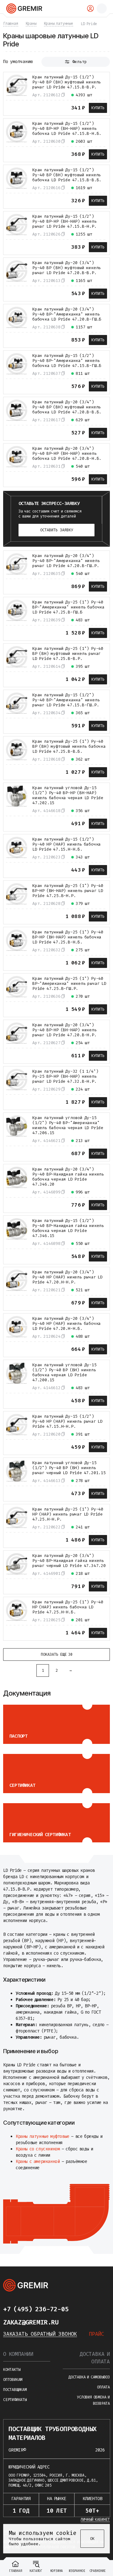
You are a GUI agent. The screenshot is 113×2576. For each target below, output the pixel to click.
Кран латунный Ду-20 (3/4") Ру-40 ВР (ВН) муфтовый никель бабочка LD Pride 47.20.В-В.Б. (67, 407)
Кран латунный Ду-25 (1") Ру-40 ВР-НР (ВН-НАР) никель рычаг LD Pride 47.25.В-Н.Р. (68, 891)
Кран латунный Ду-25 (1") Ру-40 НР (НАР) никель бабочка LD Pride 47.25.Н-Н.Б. (68, 1607)
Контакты (12, 2370)
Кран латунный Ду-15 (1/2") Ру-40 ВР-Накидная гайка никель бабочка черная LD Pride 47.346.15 (68, 1228)
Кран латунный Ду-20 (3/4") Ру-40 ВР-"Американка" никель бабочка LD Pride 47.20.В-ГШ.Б (67, 314)
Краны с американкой (38, 2162)
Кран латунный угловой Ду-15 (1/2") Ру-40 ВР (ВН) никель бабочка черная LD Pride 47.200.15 (65, 1373)
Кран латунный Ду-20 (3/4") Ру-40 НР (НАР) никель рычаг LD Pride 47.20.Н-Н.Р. (67, 1277)
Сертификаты (15, 2400)
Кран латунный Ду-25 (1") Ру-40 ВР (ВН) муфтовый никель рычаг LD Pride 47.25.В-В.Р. (68, 654)
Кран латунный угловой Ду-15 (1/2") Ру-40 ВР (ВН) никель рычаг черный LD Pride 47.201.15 (69, 1468)
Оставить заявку (57, 530)
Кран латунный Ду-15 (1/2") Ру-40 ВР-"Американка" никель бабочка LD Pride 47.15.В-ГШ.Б (67, 361)
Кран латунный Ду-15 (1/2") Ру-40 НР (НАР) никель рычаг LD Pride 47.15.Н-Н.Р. (67, 1421)
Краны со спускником (38, 2149)
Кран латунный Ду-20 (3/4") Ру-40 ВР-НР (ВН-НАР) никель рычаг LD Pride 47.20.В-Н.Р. (65, 1030)
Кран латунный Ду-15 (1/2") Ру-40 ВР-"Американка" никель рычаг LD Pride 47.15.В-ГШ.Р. (66, 700)
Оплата (103, 2387)
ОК (92, 2539)
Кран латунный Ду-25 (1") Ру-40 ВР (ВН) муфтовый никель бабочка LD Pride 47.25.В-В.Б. (69, 746)
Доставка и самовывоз (89, 2377)
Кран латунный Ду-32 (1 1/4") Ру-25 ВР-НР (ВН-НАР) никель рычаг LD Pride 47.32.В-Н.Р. (65, 1076)
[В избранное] (22, 107)
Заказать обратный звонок (40, 2334)
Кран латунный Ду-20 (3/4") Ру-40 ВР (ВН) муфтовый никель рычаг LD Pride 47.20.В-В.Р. (67, 268)
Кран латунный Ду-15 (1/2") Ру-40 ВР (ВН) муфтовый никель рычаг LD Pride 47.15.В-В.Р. (67, 82)
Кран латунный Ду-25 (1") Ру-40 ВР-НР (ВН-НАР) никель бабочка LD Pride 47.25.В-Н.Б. (68, 937)
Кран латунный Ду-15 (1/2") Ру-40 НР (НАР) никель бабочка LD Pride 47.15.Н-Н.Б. (67, 844)
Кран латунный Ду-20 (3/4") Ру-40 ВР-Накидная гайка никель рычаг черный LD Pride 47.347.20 (69, 1561)
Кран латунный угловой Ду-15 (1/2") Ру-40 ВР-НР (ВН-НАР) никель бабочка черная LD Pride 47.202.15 (68, 795)
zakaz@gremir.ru (31, 2322)
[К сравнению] (10, 107)
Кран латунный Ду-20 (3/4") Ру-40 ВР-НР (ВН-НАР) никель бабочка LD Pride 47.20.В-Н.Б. (67, 454)
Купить (98, 108)
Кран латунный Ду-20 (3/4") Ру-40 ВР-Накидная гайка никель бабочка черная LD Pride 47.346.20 (68, 1177)
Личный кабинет (95, 2520)
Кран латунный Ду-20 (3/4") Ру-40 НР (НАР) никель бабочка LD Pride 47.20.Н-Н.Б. (67, 1324)
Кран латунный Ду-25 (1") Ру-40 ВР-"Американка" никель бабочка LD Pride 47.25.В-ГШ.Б (68, 607)
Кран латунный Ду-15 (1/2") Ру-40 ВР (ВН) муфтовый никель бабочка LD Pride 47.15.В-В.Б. (67, 175)
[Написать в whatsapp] (94, 2309)
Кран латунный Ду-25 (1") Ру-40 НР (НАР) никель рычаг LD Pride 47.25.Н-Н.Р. (68, 1514)
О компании (18, 2354)
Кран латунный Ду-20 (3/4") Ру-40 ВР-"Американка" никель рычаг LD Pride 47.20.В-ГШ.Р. (66, 561)
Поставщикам (15, 2390)
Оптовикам (13, 2380)
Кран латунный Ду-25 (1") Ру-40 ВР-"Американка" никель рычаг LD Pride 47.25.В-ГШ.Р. (69, 984)
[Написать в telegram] (81, 2309)
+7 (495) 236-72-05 (36, 2309)
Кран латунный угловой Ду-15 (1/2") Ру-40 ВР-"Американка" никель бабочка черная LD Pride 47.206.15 (68, 1125)
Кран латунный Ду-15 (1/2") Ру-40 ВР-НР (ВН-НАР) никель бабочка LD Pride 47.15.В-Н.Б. (67, 129)
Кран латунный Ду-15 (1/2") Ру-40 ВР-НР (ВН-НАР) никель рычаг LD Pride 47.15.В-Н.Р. (65, 221)
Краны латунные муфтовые (43, 2136)
